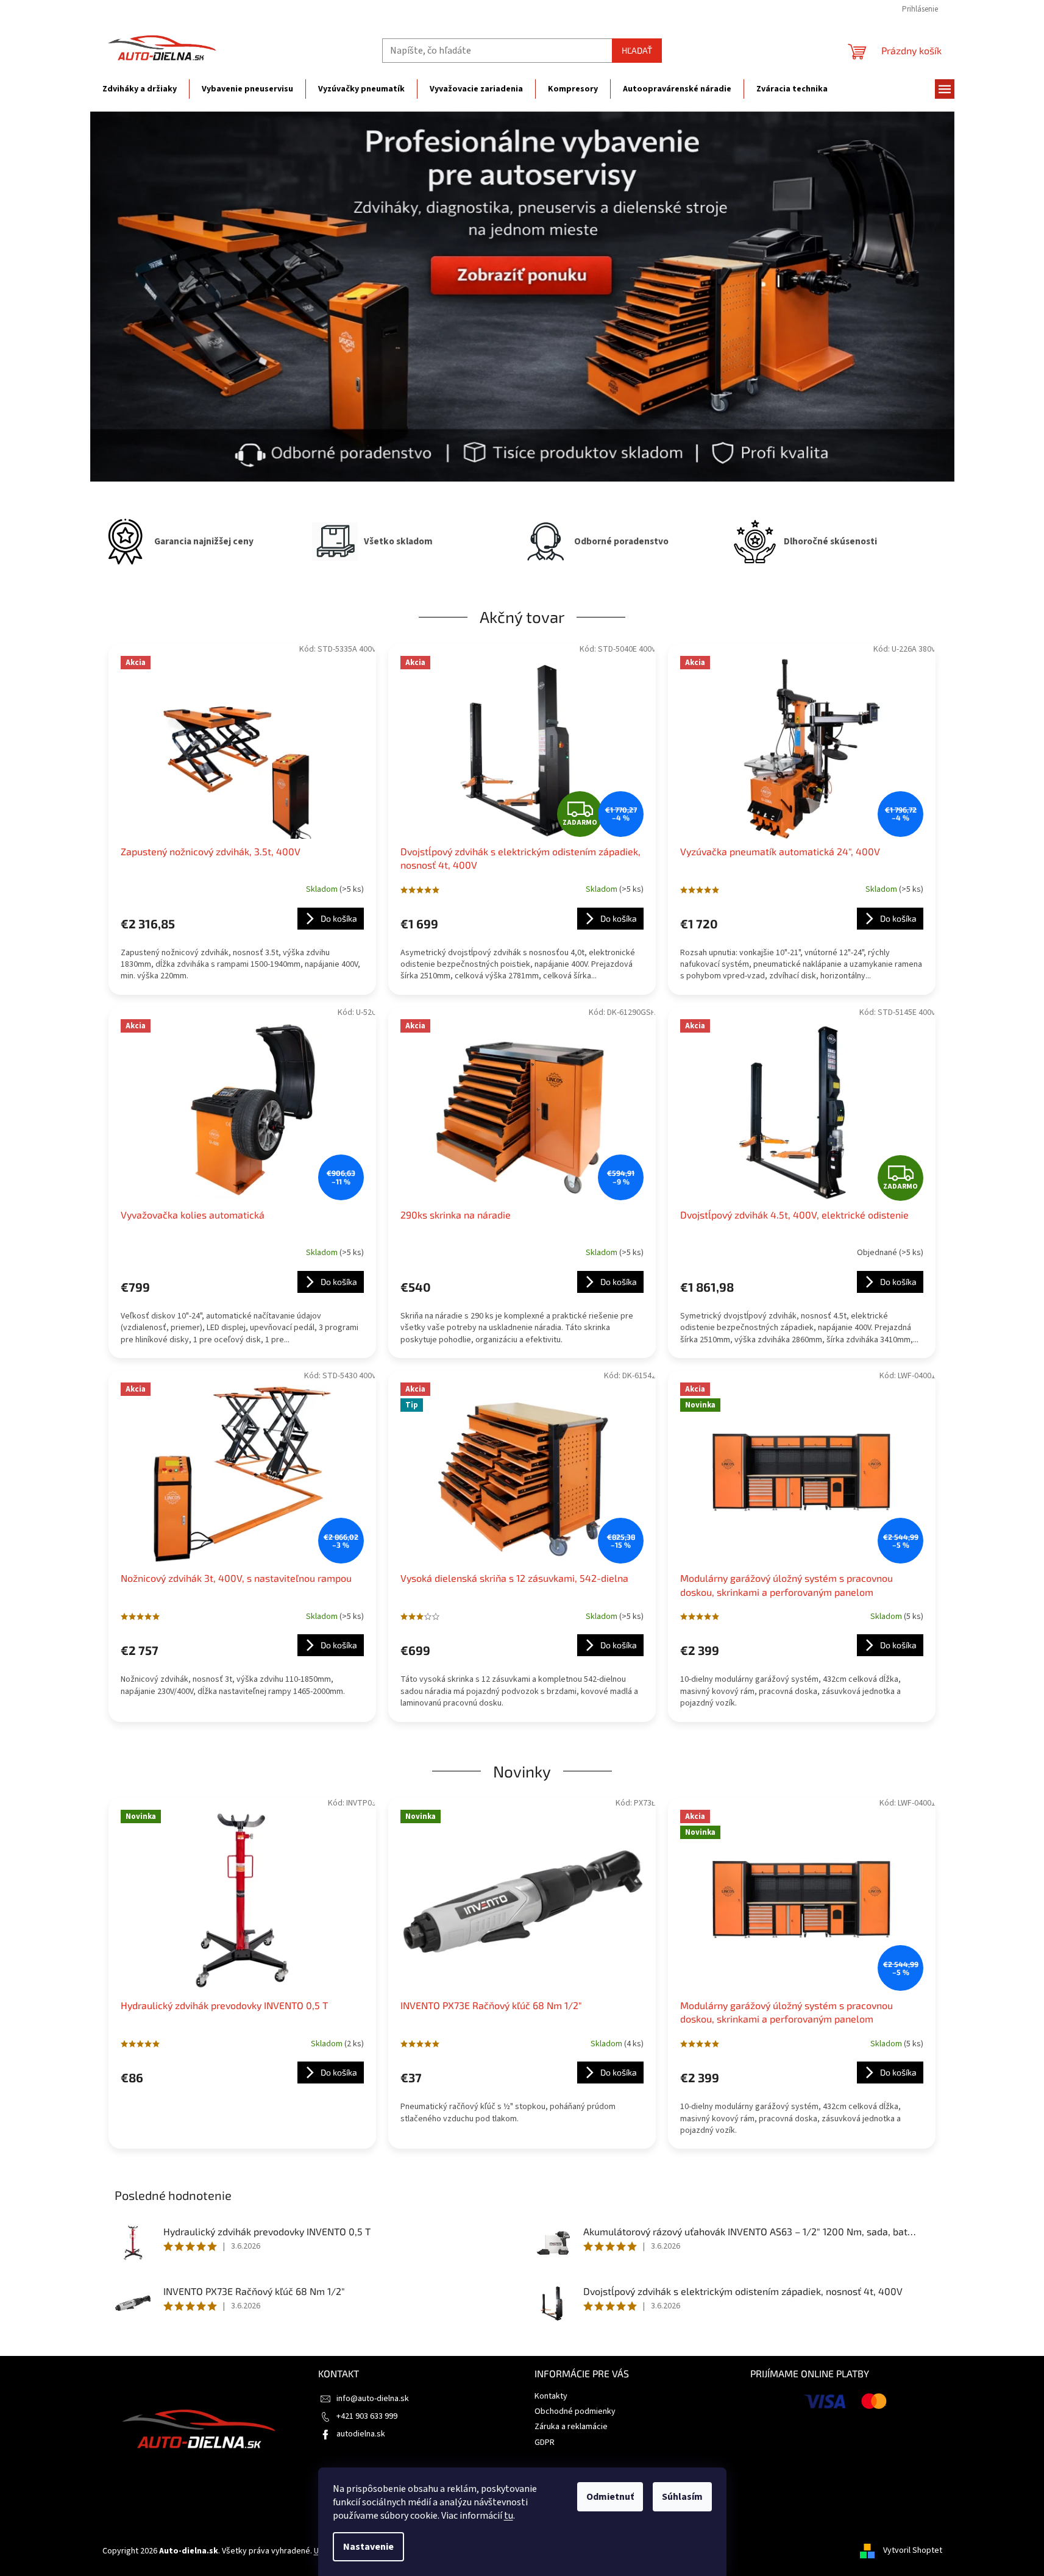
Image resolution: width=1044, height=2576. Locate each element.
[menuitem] (140, 89)
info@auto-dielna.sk (373, 2399)
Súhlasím (682, 2497)
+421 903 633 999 (367, 2416)
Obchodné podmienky (575, 2411)
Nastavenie (368, 2547)
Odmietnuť (610, 2497)
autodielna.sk (361, 2434)
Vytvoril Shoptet (913, 2551)
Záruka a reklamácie (571, 2427)
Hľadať (637, 50)
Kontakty (551, 2396)
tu (509, 2516)
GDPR (545, 2443)
